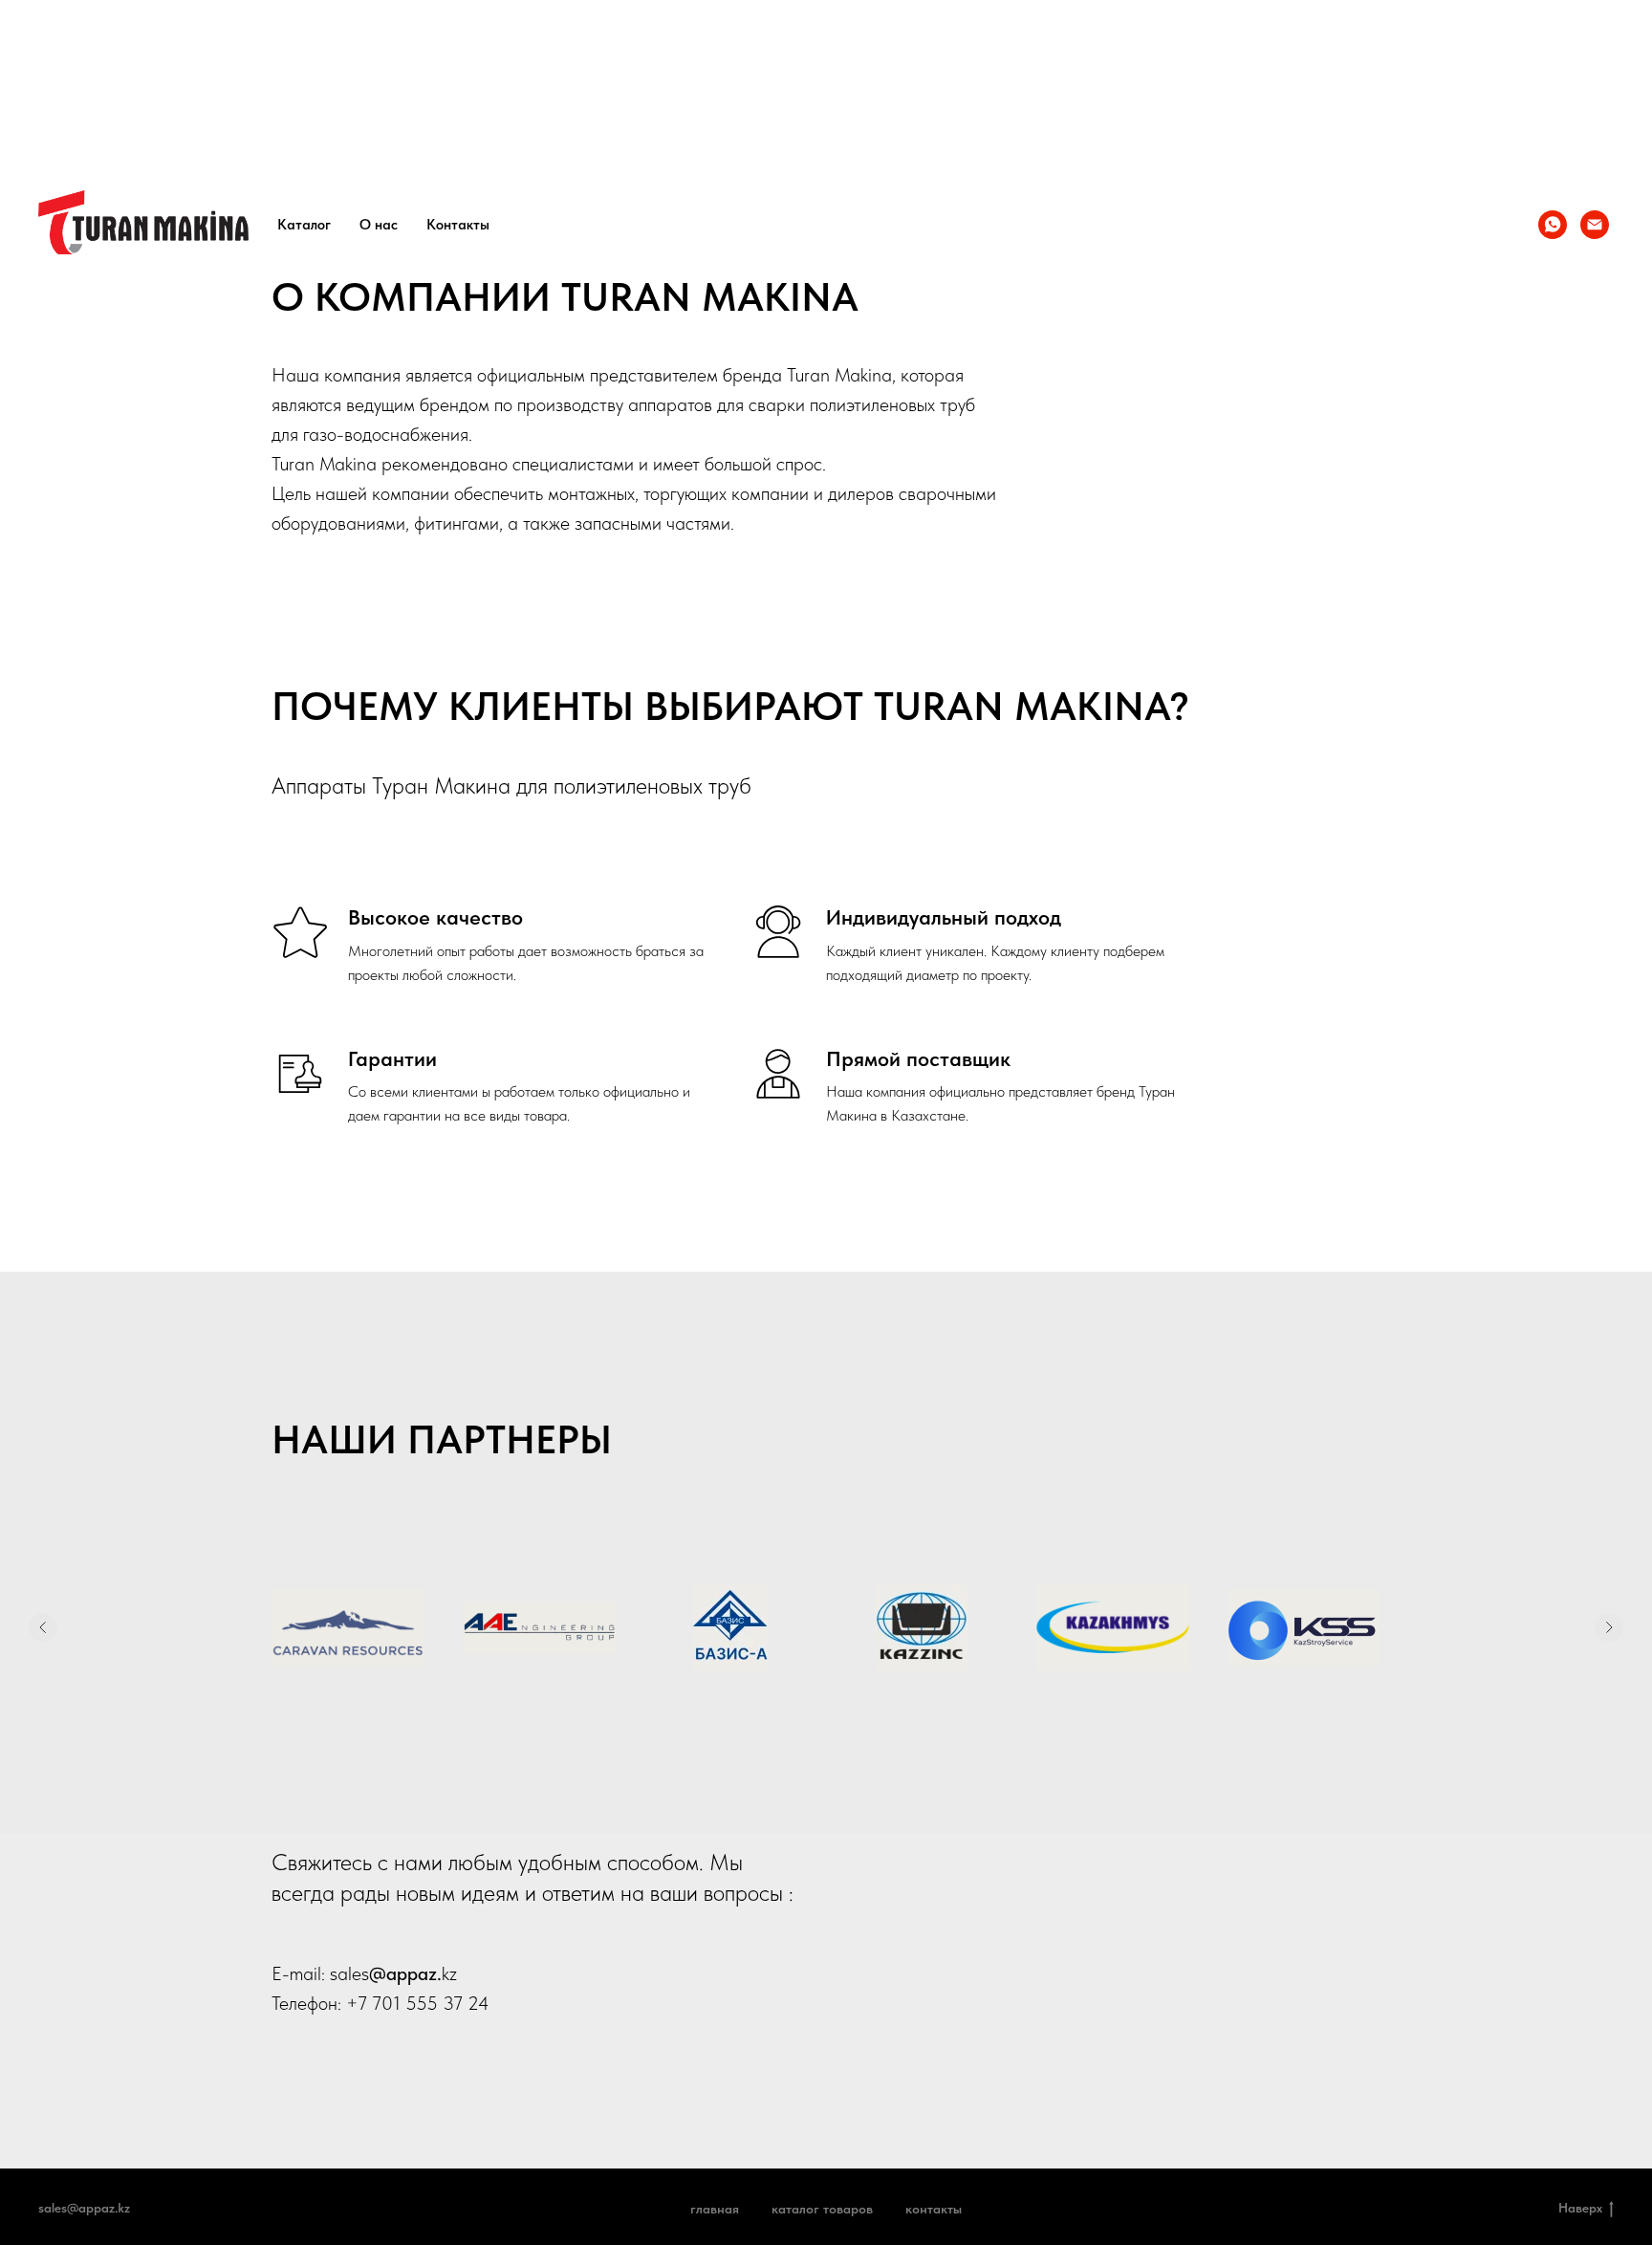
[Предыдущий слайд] (43, 1627)
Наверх (1580, 2208)
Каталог (304, 225)
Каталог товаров (822, 2209)
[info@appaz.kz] (1595, 225)
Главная (715, 2209)
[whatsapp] (1553, 225)
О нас (379, 225)
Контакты (458, 225)
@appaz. (405, 1973)
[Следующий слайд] (1609, 1627)
